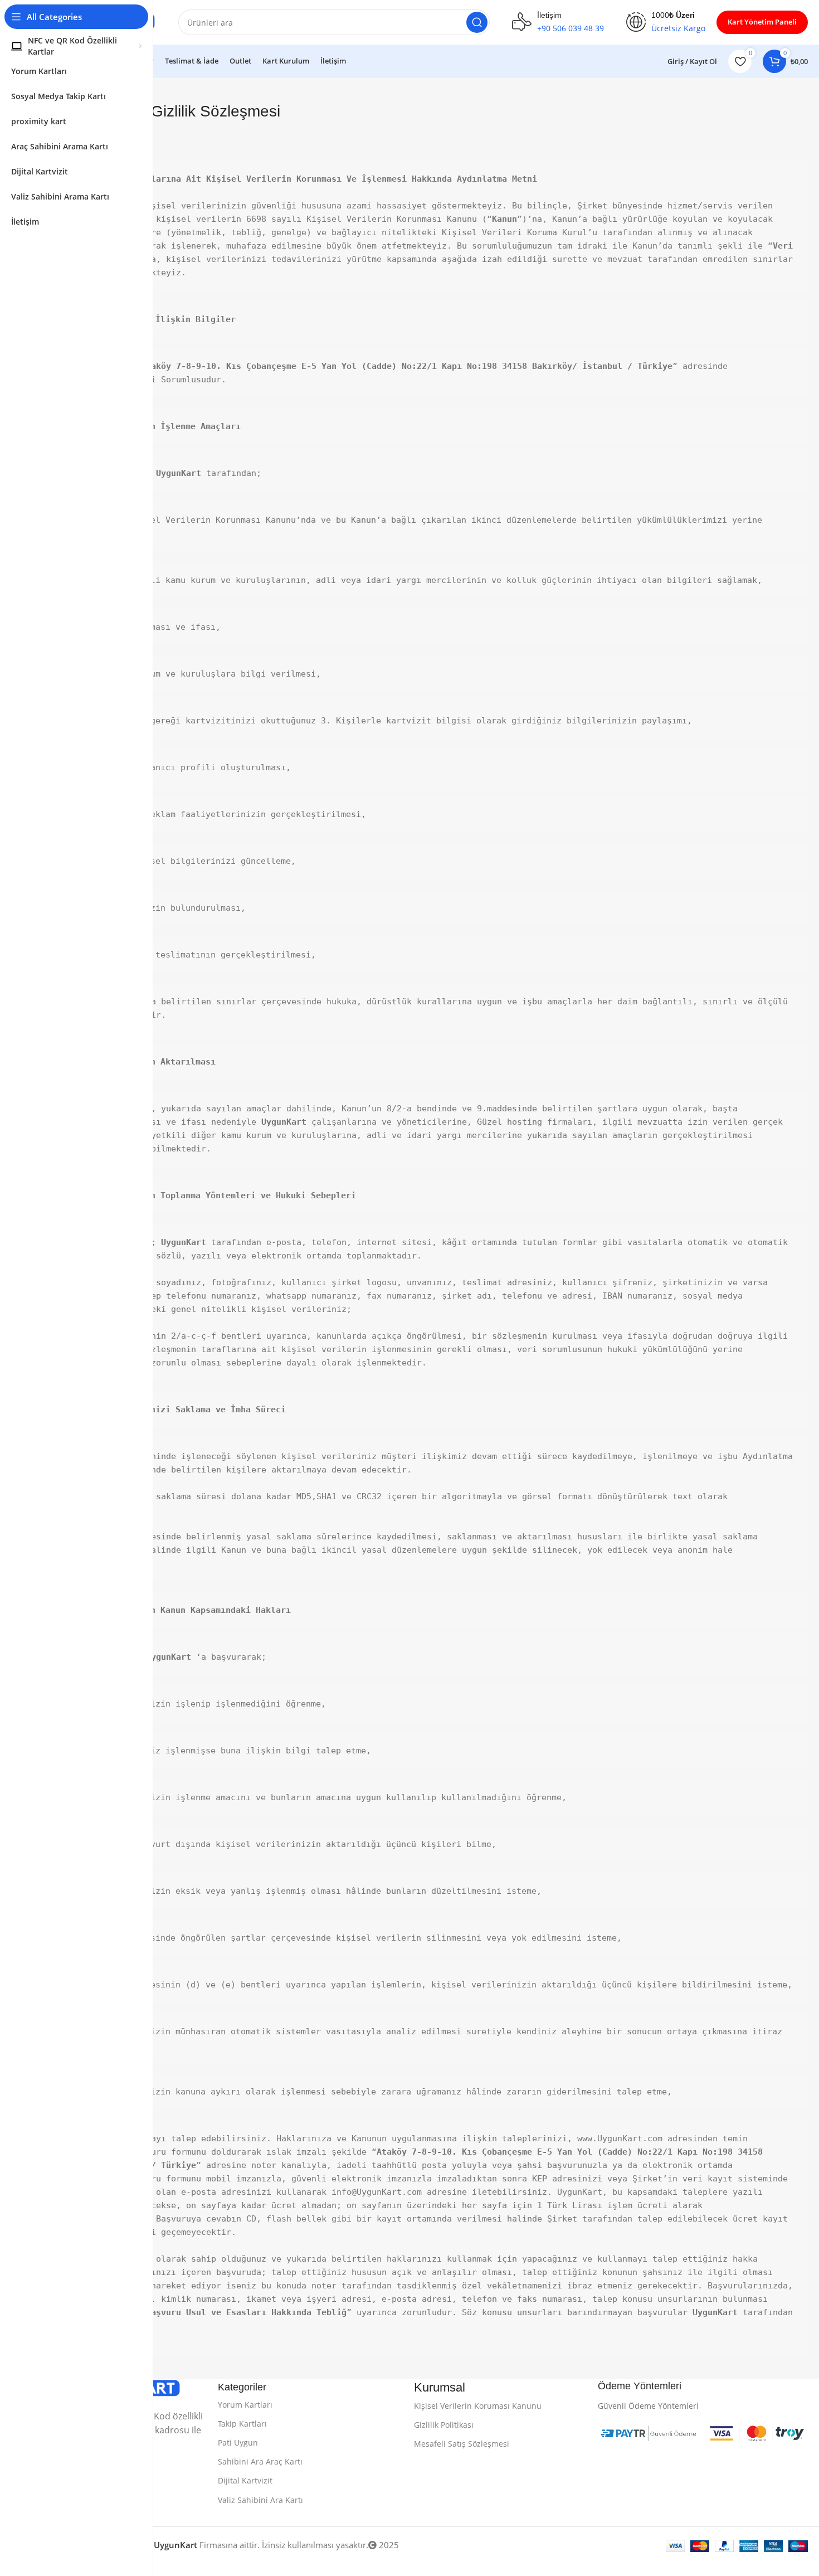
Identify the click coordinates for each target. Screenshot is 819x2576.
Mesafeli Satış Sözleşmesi (462, 2444)
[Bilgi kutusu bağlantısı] (558, 22)
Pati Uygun (238, 2443)
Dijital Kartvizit (245, 2480)
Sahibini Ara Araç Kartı (260, 2461)
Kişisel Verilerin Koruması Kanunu (478, 2406)
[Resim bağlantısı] (648, 2432)
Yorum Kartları (245, 2405)
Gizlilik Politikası (444, 2425)
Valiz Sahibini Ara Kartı (260, 2500)
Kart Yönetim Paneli (762, 22)
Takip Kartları (242, 2424)
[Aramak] (477, 22)
